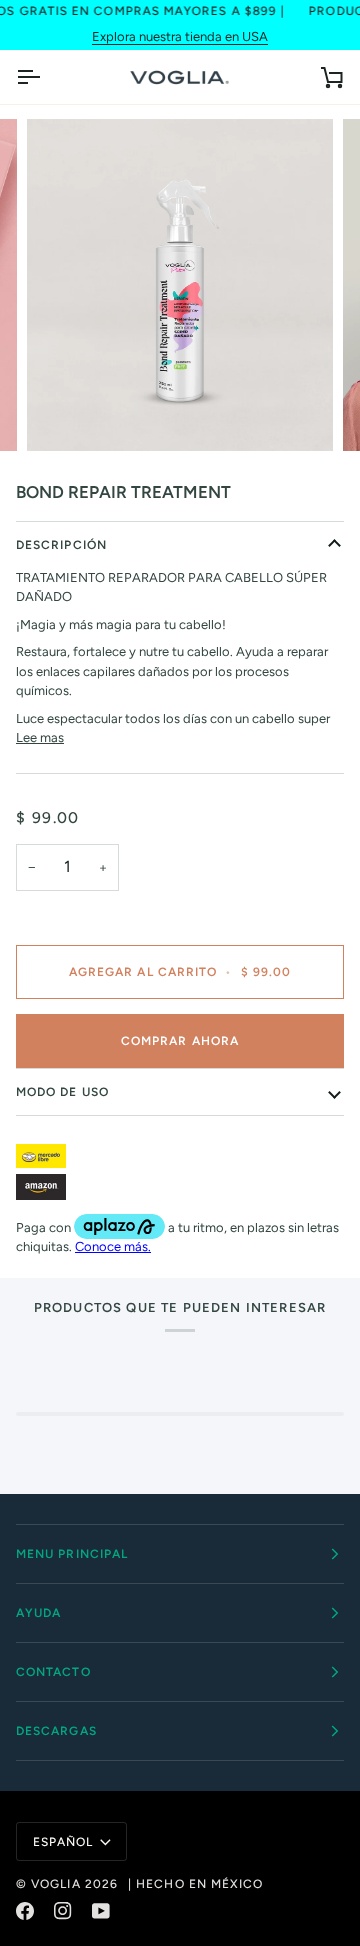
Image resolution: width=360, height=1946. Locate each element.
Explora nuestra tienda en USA (180, 36)
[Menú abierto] (46, 77)
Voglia (55, 1884)
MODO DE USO (62, 1092)
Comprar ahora (180, 1041)
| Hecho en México (195, 1884)
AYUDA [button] (38, 1613)
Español (63, 1842)
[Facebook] (25, 1911)
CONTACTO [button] (53, 1672)
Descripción (61, 545)
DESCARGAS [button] (56, 1731)
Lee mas (40, 737)
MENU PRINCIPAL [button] (72, 1554)
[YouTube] (101, 1911)
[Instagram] (63, 1911)
